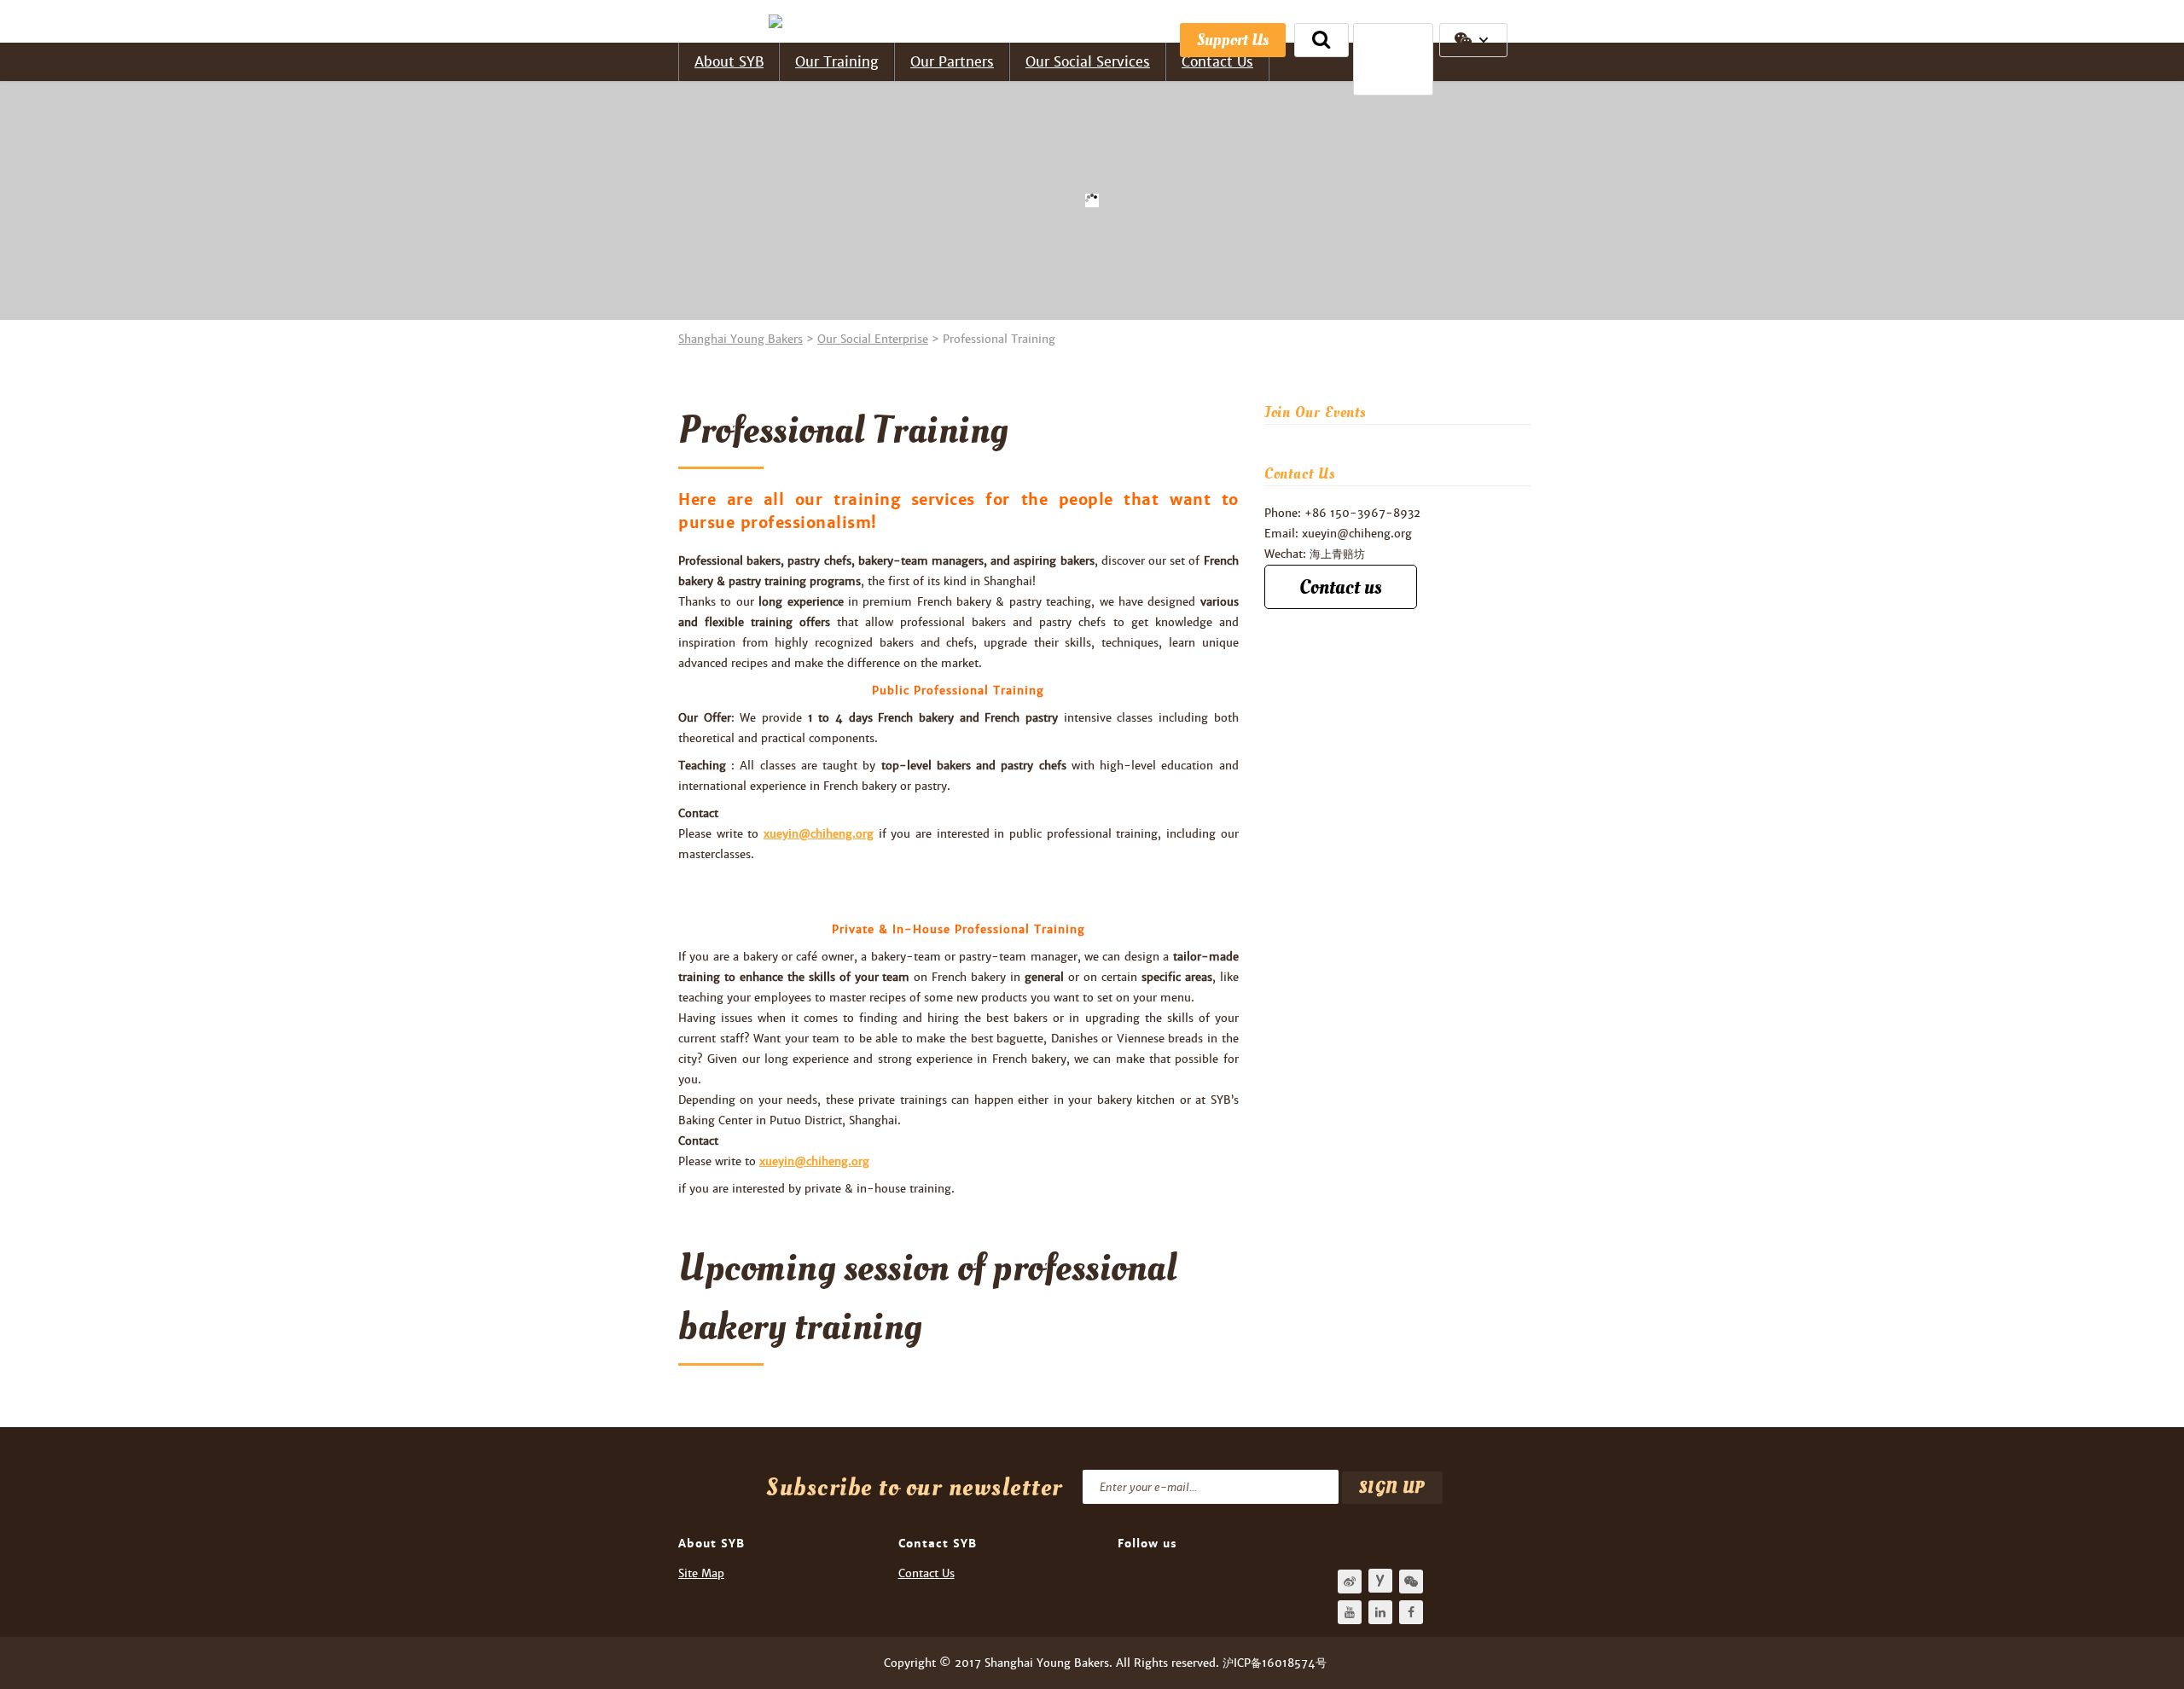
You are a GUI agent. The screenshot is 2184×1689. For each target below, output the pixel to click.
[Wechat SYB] (1411, 1582)
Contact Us (1217, 62)
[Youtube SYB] (1350, 1612)
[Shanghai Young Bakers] (780, 21)
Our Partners (952, 62)
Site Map (701, 1573)
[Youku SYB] (1380, 1581)
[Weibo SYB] (1350, 1582)
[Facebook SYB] (1411, 1612)
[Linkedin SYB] (1380, 1612)
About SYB (729, 62)
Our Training (837, 62)
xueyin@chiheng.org (819, 834)
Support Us (1233, 40)
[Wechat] (1473, 40)
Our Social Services (1088, 62)
